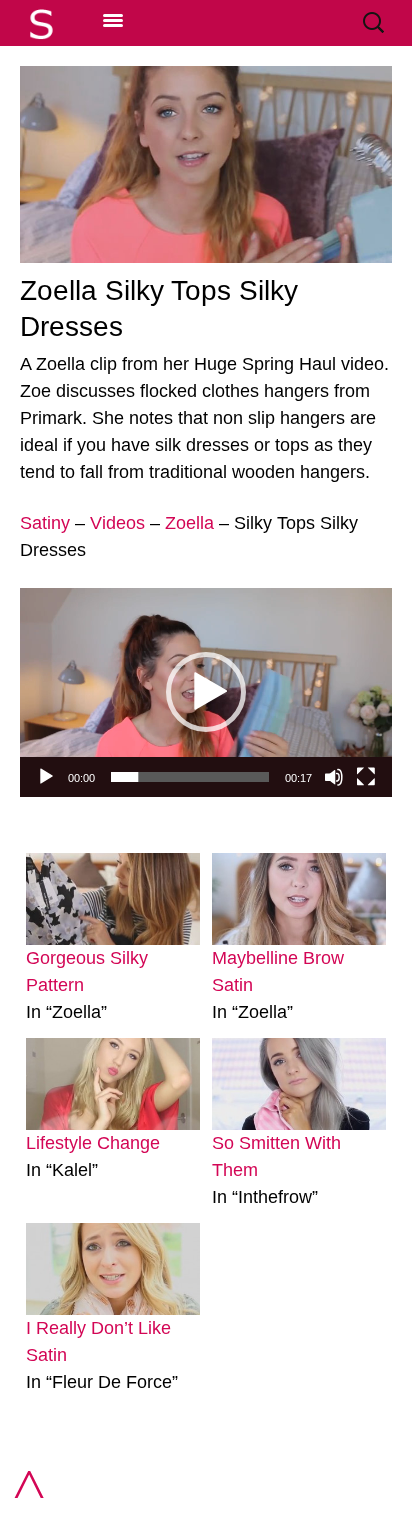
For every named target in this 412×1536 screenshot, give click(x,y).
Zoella (189, 523)
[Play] (46, 777)
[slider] (190, 777)
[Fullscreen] (366, 777)
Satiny (45, 523)
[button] (206, 692)
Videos (117, 523)
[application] (206, 692)
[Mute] (334, 777)
